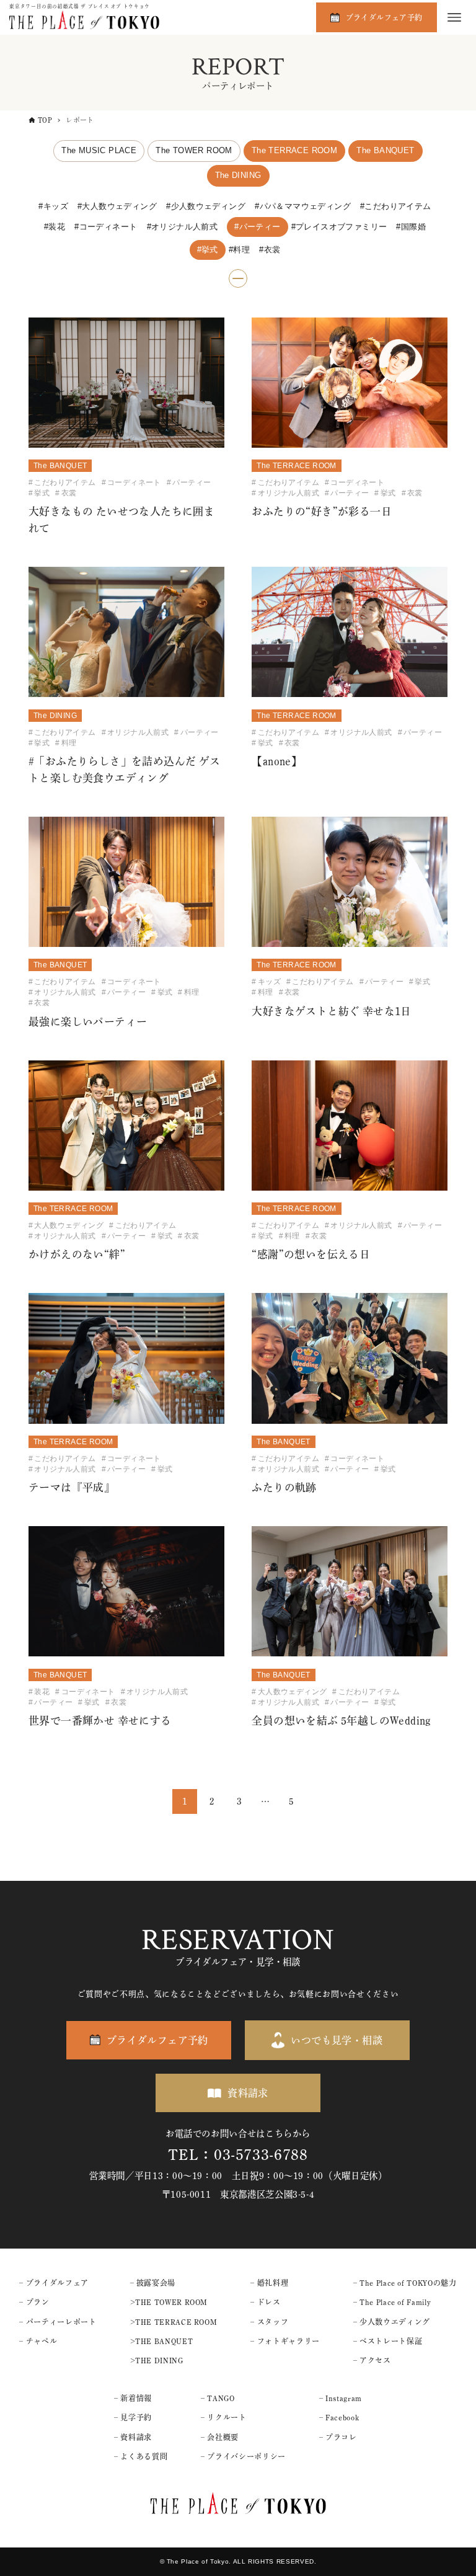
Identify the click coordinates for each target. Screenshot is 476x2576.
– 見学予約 (133, 2417)
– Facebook (339, 2417)
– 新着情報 (133, 2398)
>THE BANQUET (162, 2341)
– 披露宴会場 (153, 2283)
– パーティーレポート (58, 2322)
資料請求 (248, 2093)
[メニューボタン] (454, 17)
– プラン (34, 2302)
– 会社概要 (220, 2437)
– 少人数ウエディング (392, 2322)
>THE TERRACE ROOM (174, 2322)
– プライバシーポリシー (243, 2456)
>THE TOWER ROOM (169, 2302)
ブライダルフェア (57, 2283)
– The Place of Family (392, 2302)
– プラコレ (338, 2437)
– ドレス (265, 2302)
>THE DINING (157, 2360)
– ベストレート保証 (388, 2341)
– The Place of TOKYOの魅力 (405, 2283)
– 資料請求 (133, 2437)
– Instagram (341, 2398)
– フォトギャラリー (285, 2341)
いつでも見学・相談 (337, 2040)
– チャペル (38, 2341)
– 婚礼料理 (269, 2283)
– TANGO (218, 2398)
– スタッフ (269, 2322)
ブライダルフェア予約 (384, 17)
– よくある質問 (141, 2456)
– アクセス (372, 2360)
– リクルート (223, 2417)
